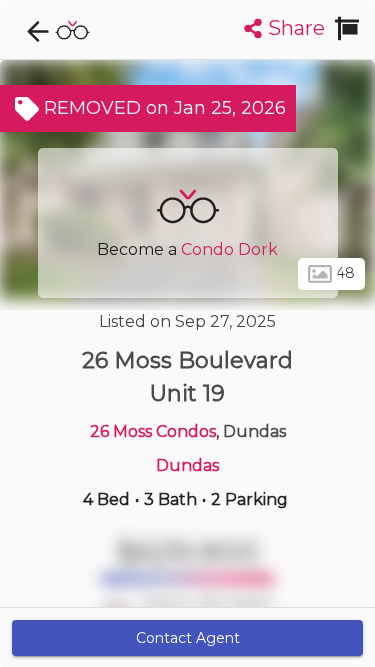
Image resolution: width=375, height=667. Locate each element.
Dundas (187, 465)
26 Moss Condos (153, 431)
